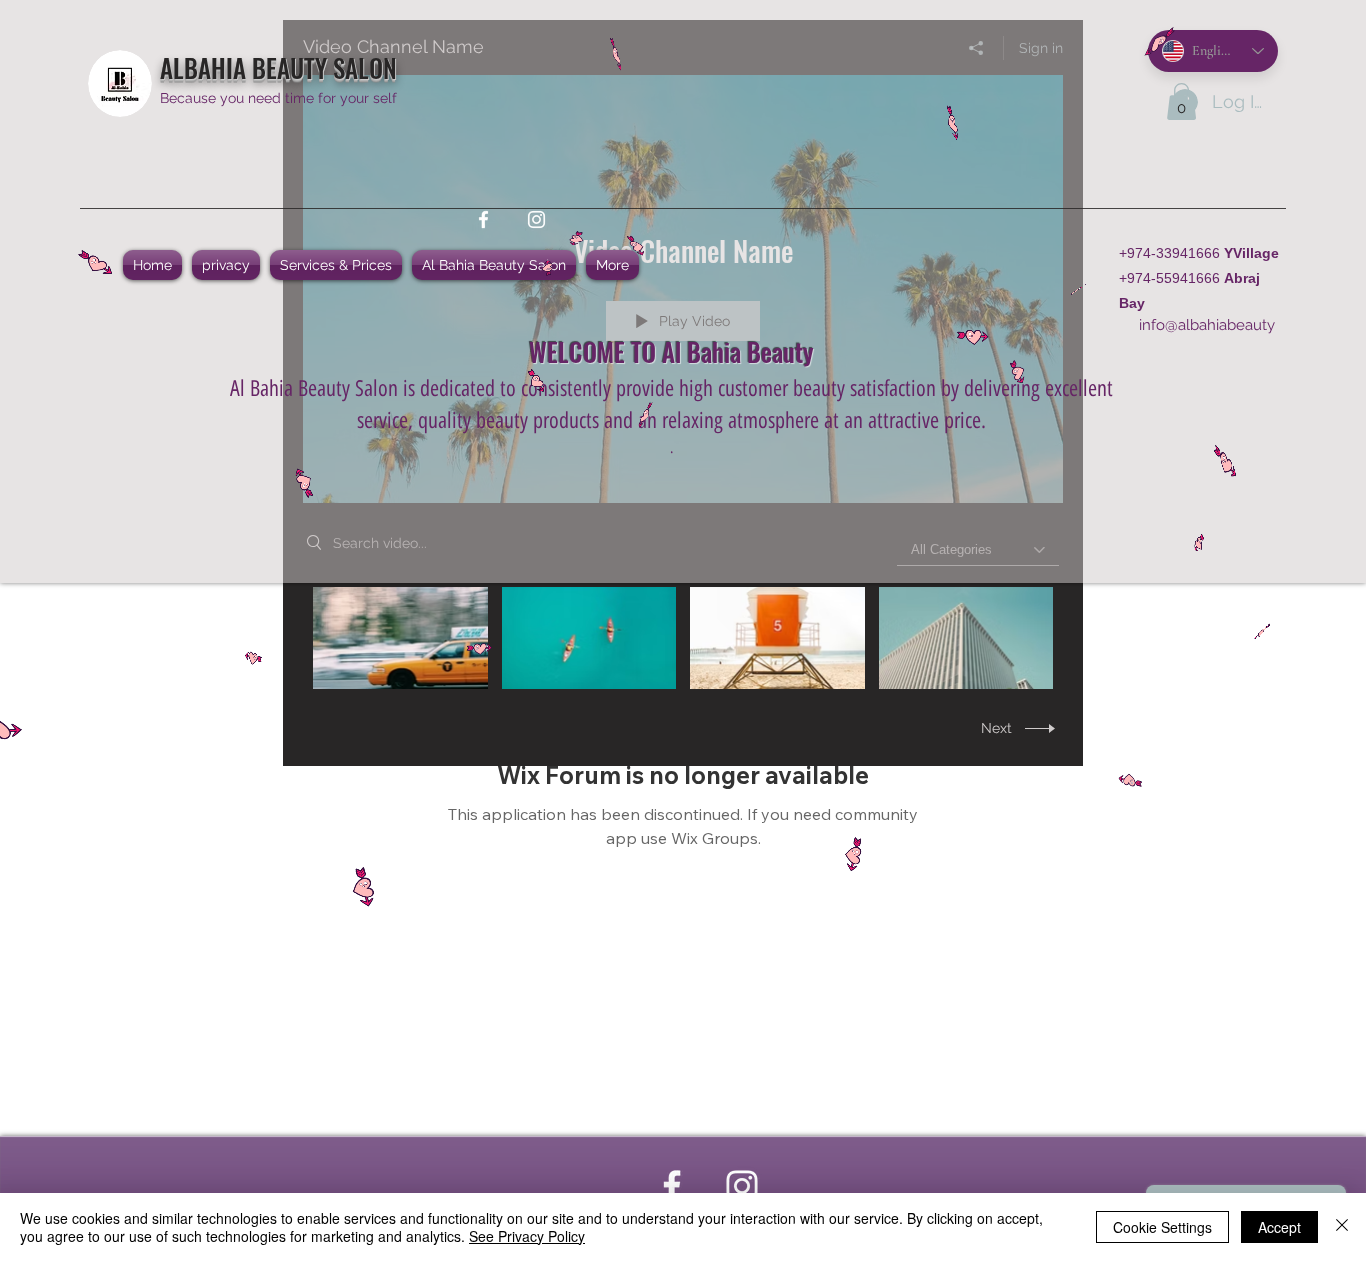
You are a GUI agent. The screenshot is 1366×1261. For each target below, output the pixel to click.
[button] (1181, 101)
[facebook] (483, 219)
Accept (1279, 1227)
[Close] (1342, 1227)
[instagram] (536, 219)
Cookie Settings (1162, 1227)
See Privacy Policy (527, 1236)
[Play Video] (400, 637)
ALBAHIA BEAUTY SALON (278, 67)
